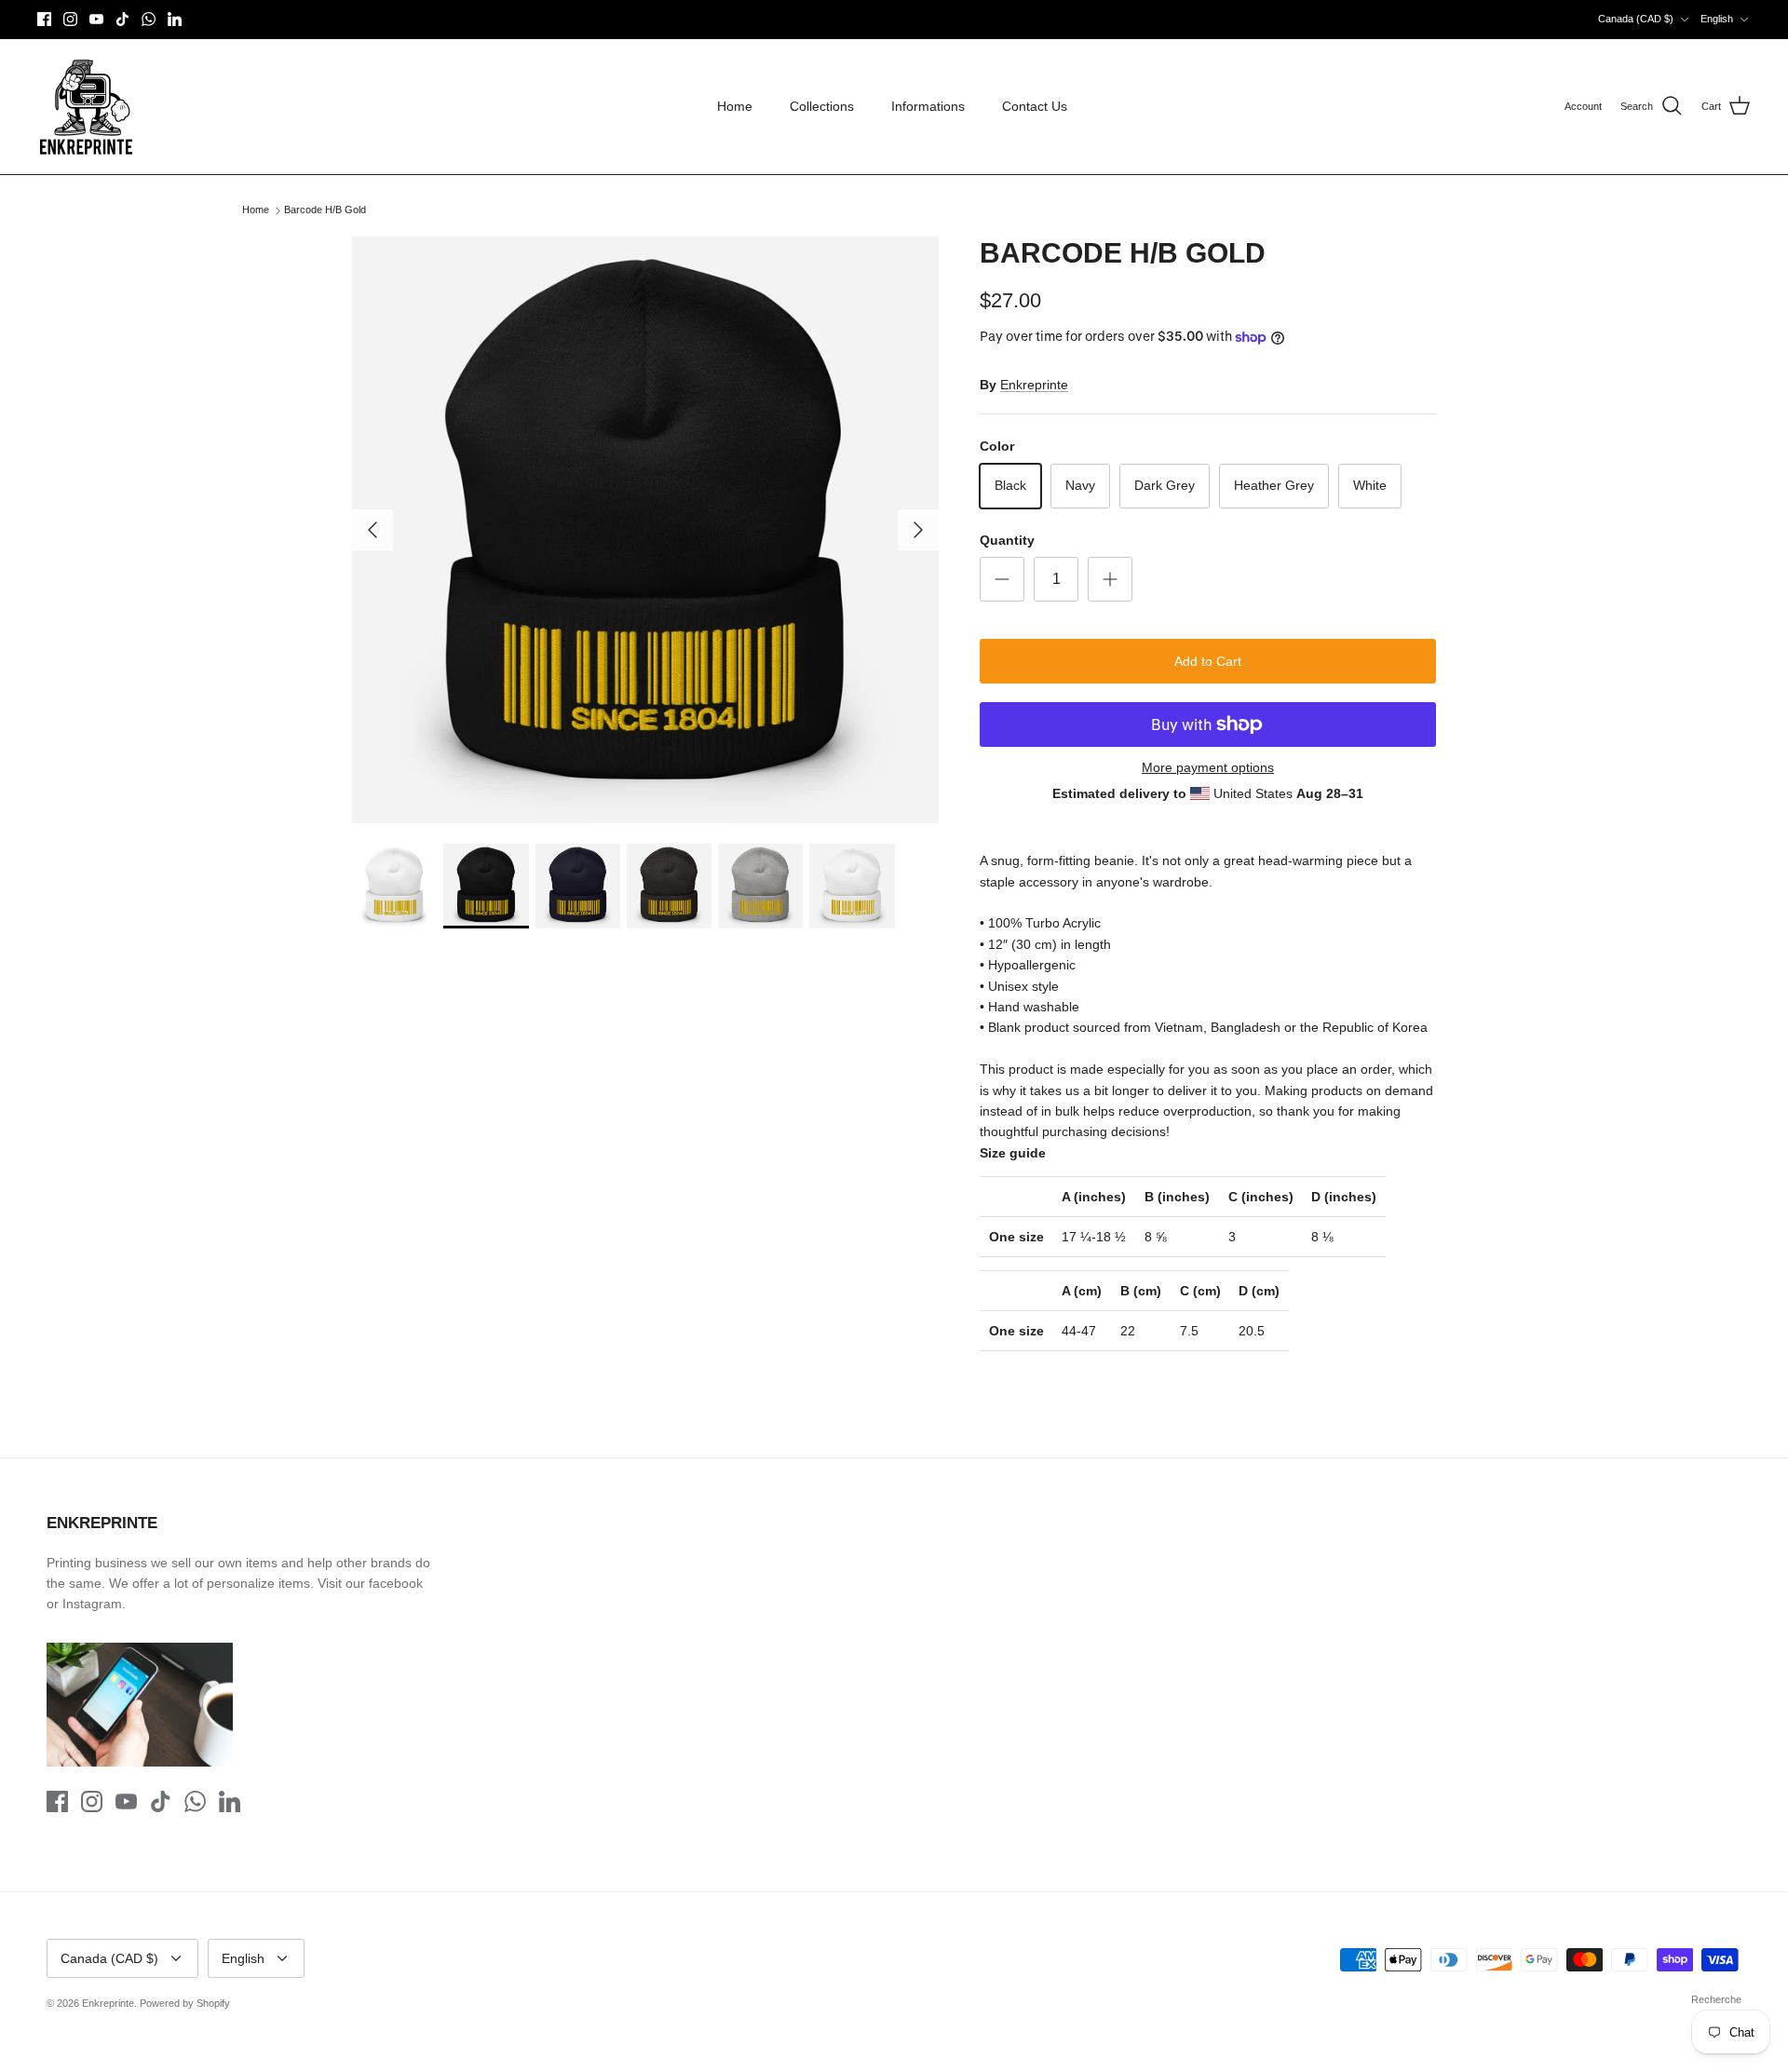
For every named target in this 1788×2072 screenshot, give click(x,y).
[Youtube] (96, 19)
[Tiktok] (122, 19)
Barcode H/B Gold (325, 210)
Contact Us (1035, 106)
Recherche (1716, 1999)
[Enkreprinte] (86, 107)
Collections (822, 106)
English (1717, 19)
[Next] (918, 530)
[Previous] (372, 530)
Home (735, 106)
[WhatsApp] (149, 19)
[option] (645, 530)
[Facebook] (44, 19)
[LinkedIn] (175, 19)
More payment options (1208, 767)
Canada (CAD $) (1636, 19)
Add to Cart (1208, 661)
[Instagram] (70, 19)
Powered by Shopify (185, 2003)
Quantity (1007, 540)
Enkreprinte (1034, 385)
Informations (928, 106)
